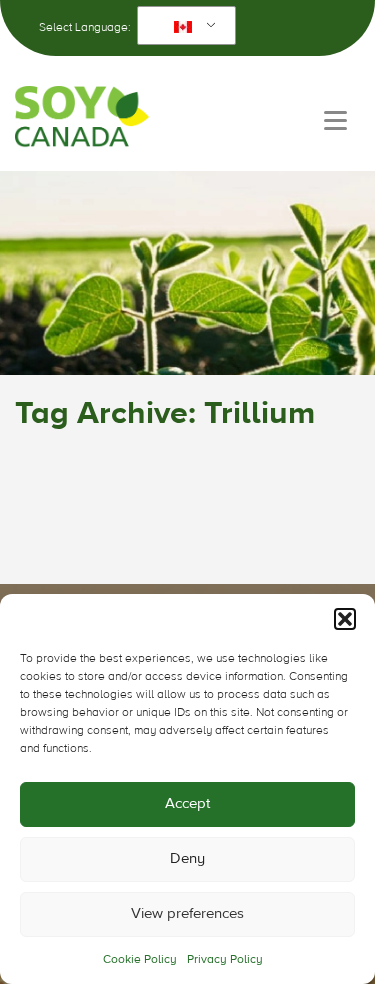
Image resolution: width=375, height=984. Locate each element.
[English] (183, 26)
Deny (187, 858)
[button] (345, 619)
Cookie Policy (140, 959)
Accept (187, 803)
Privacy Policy (225, 959)
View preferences (187, 913)
